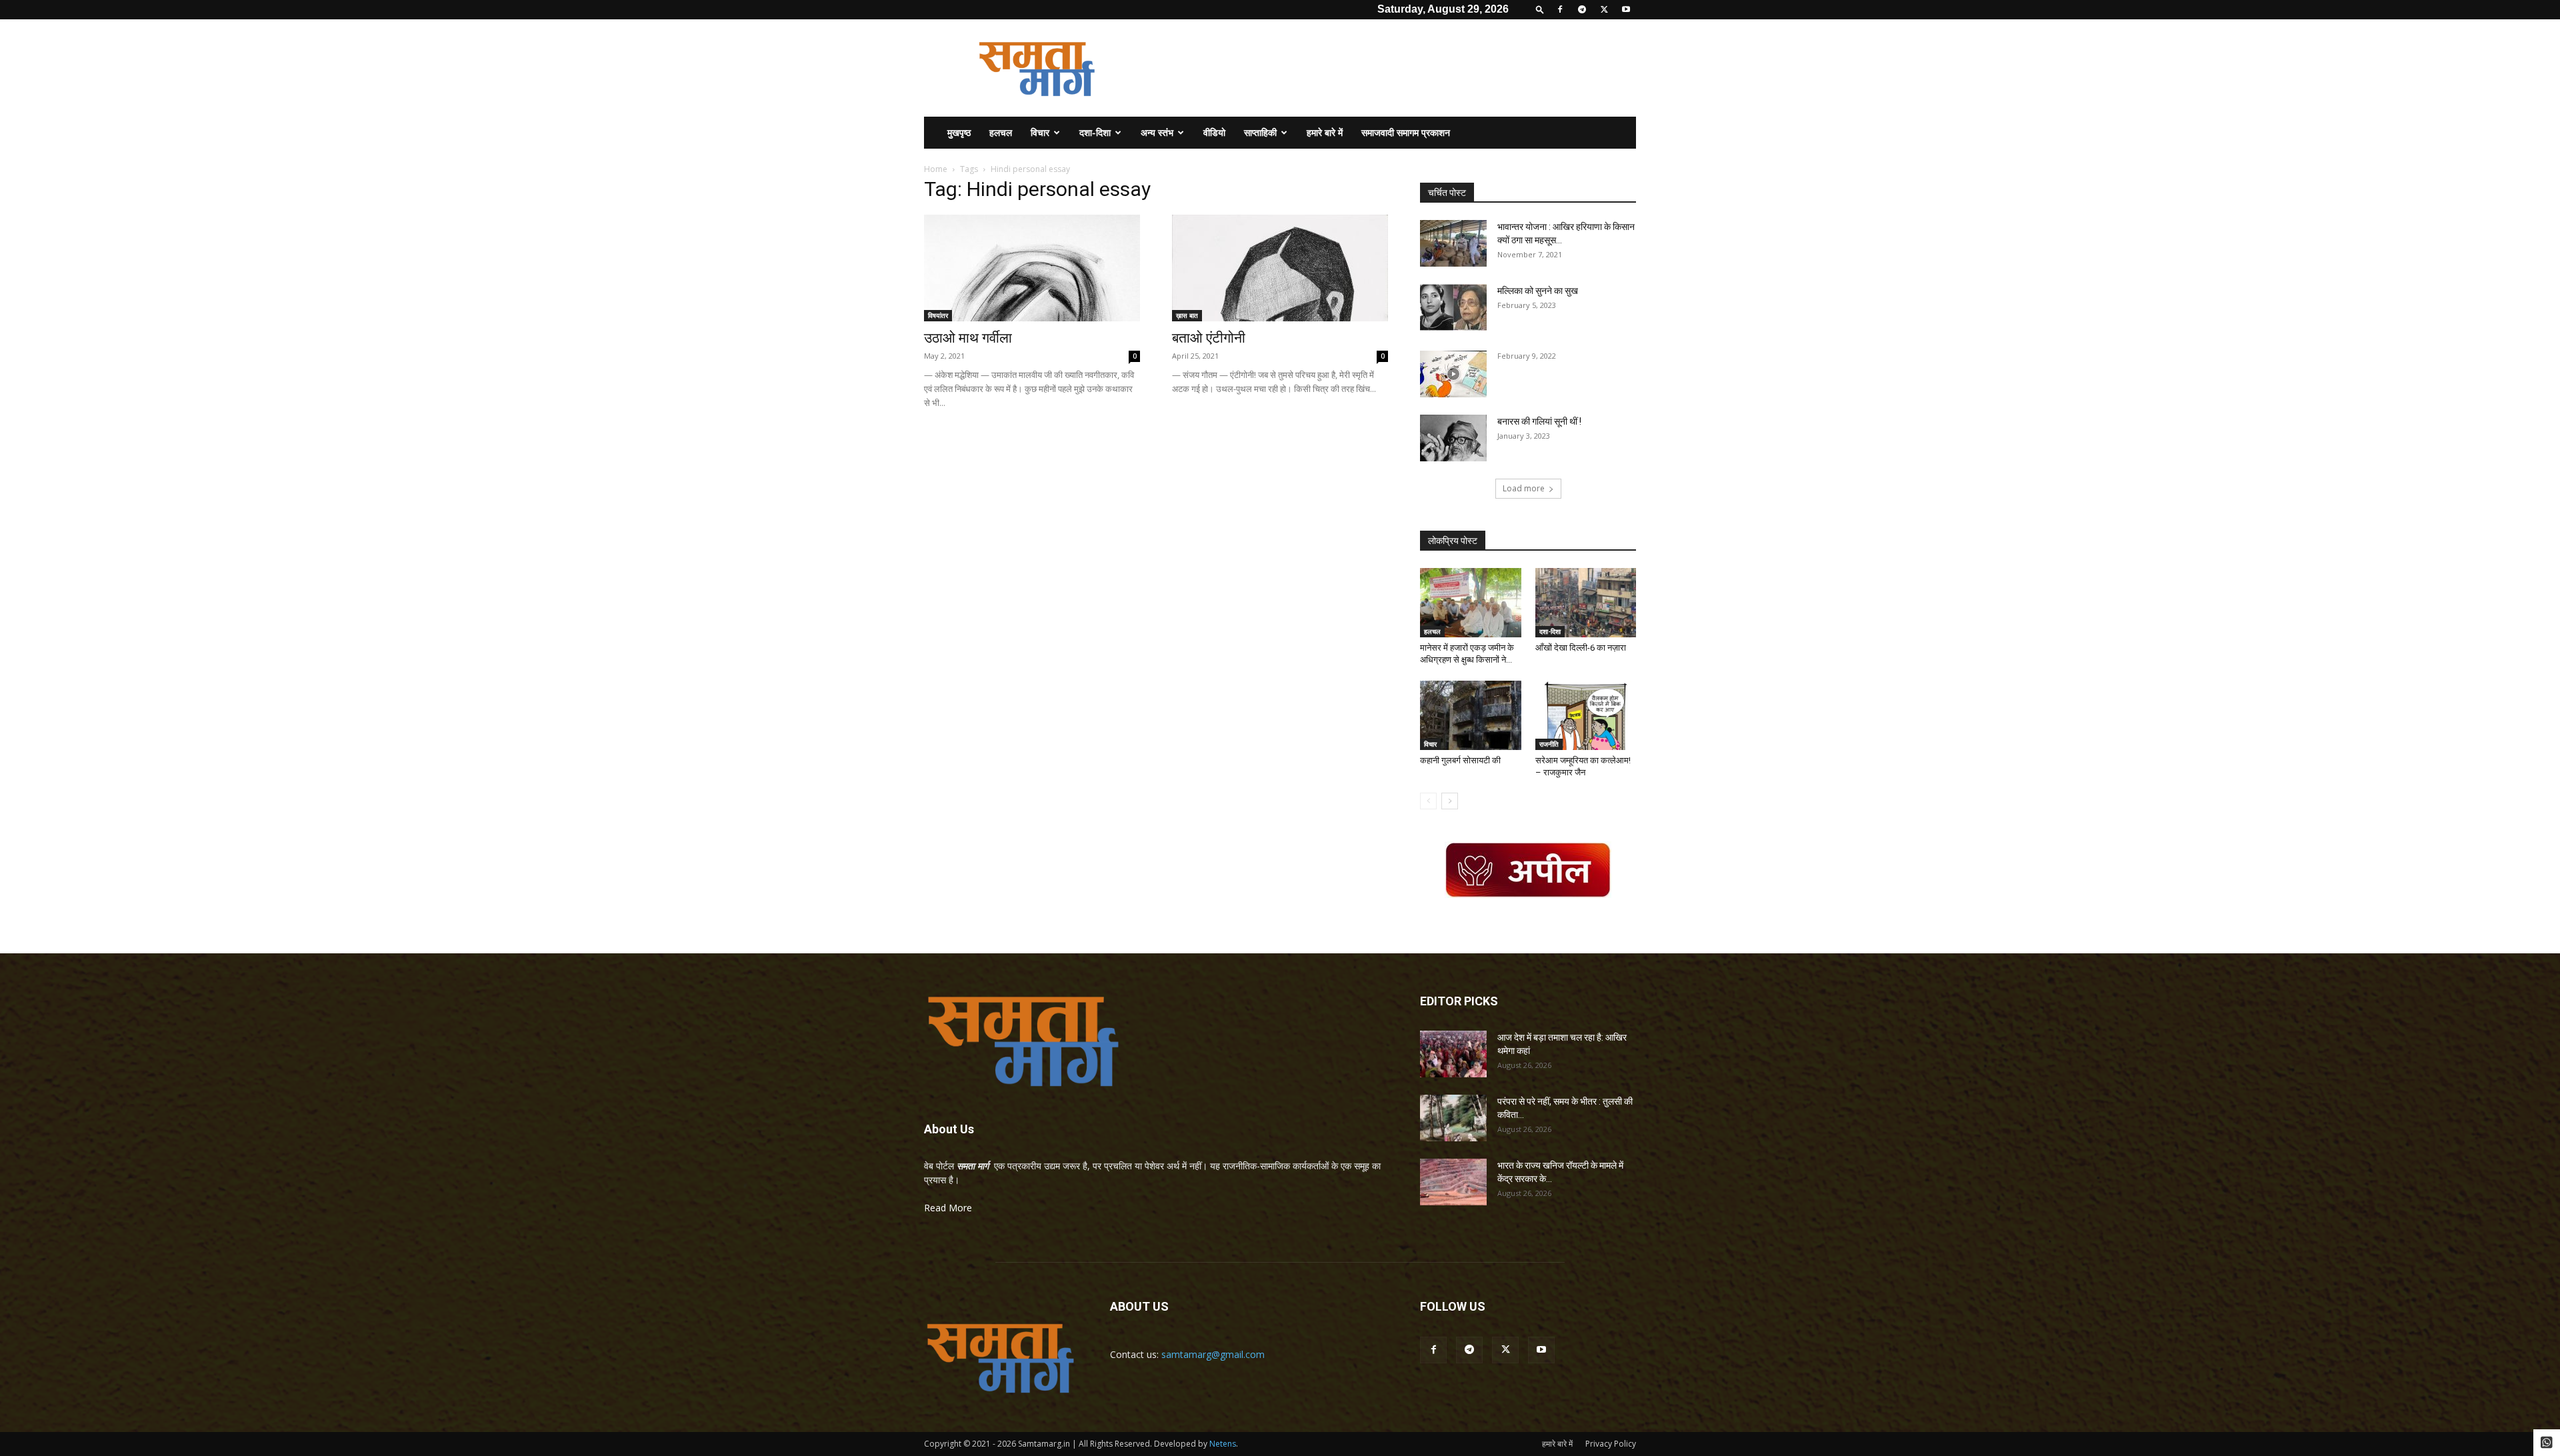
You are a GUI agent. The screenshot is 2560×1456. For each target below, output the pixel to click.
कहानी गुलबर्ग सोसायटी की (1460, 760)
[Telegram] (1582, 9)
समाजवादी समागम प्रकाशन (1406, 132)
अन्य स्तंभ (1157, 132)
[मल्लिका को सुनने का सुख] (1453, 307)
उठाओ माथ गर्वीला (968, 338)
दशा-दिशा (1095, 132)
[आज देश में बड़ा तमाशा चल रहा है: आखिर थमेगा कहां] (1453, 1054)
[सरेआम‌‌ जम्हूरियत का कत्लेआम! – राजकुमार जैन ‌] (1586, 715)
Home (936, 169)
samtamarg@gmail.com (1213, 1354)
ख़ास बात (1187, 315)
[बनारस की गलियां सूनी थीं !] (1453, 438)
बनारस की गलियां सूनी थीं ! (1539, 421)
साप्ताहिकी (1260, 132)
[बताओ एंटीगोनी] (1280, 268)
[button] (1540, 9)
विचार (1040, 132)
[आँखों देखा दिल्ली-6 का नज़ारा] (1586, 603)
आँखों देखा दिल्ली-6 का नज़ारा (1581, 648)
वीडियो (1214, 132)
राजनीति (1549, 744)
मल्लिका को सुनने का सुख (1538, 291)
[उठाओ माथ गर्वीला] (1032, 268)
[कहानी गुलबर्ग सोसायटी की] (1471, 715)
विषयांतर (938, 315)
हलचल (1001, 132)
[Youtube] (1626, 9)
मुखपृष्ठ (959, 132)
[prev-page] (1428, 801)
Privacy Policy (1611, 1444)
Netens (1223, 1444)
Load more (1524, 488)
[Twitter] (1604, 9)
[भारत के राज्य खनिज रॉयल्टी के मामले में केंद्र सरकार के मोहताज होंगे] (1453, 1182)
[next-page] (1450, 801)
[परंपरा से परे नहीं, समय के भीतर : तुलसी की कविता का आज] (1453, 1118)
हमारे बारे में (1325, 132)
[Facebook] (1560, 9)
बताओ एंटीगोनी (1209, 338)
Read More (948, 1208)
